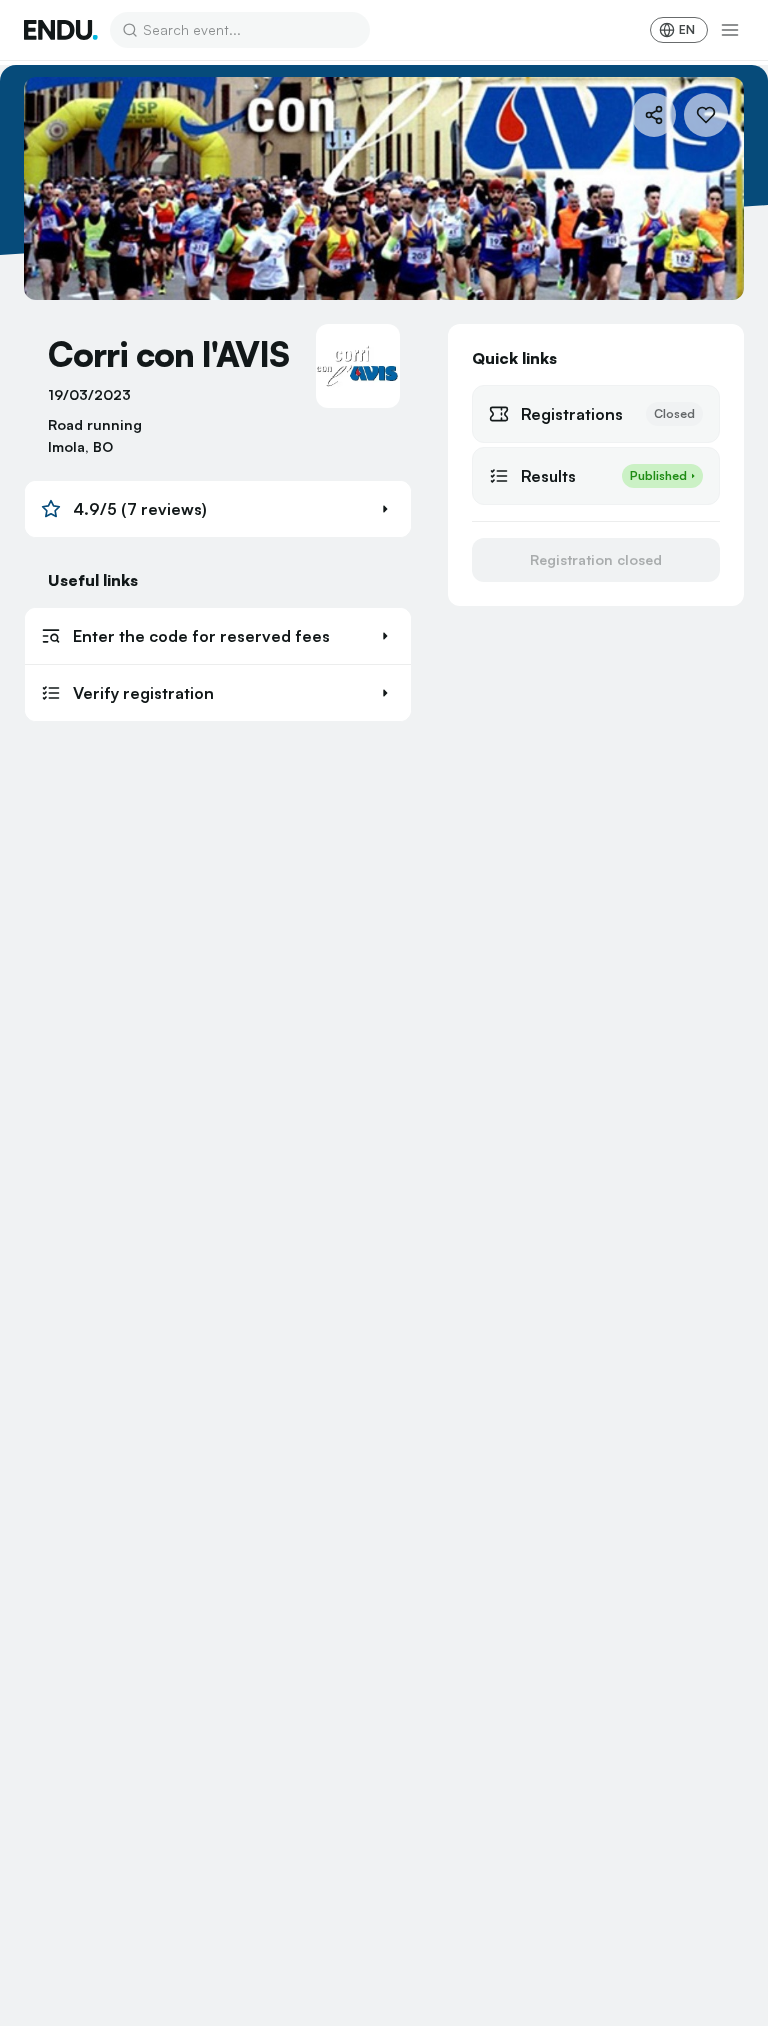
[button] (218, 509)
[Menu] (730, 30)
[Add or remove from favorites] (706, 115)
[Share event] (654, 115)
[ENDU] (61, 30)
